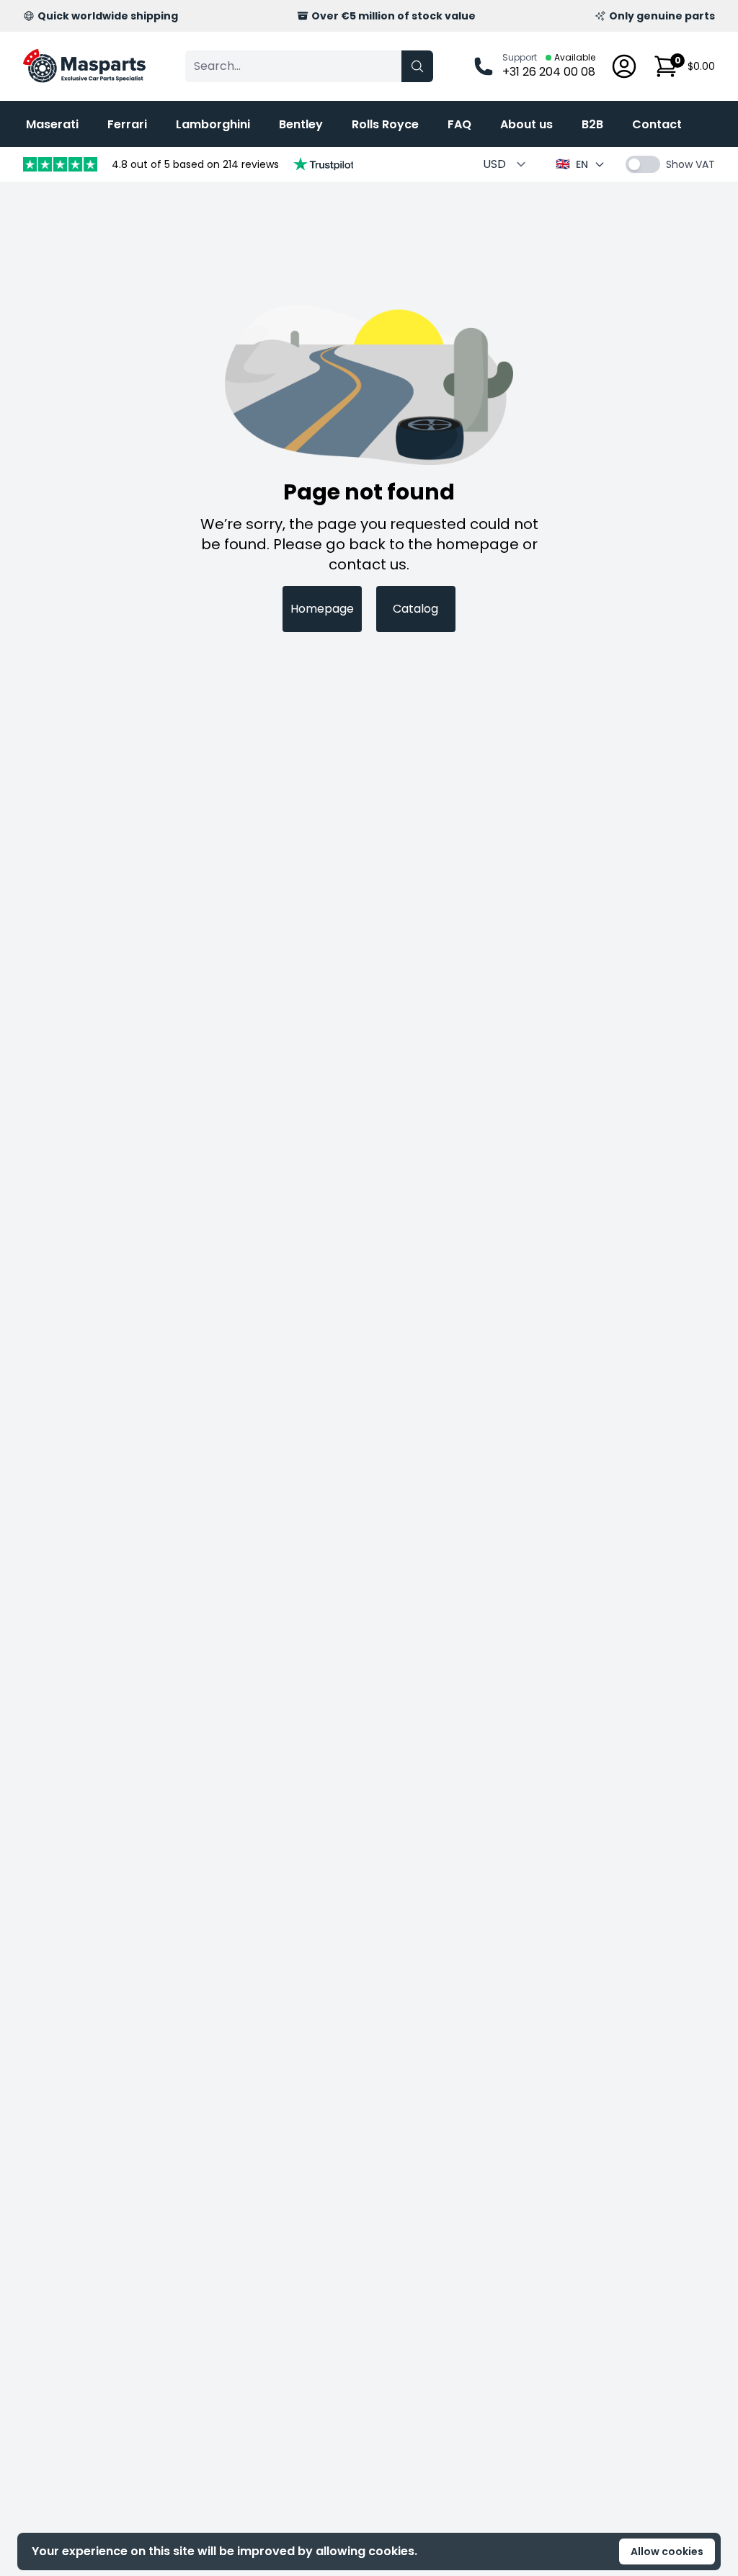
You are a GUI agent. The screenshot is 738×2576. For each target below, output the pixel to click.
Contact (657, 124)
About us (526, 124)
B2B (592, 124)
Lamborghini (213, 124)
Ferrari (127, 124)
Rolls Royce (385, 124)
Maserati (52, 124)
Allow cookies (667, 2551)
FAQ (459, 124)
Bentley (301, 124)
